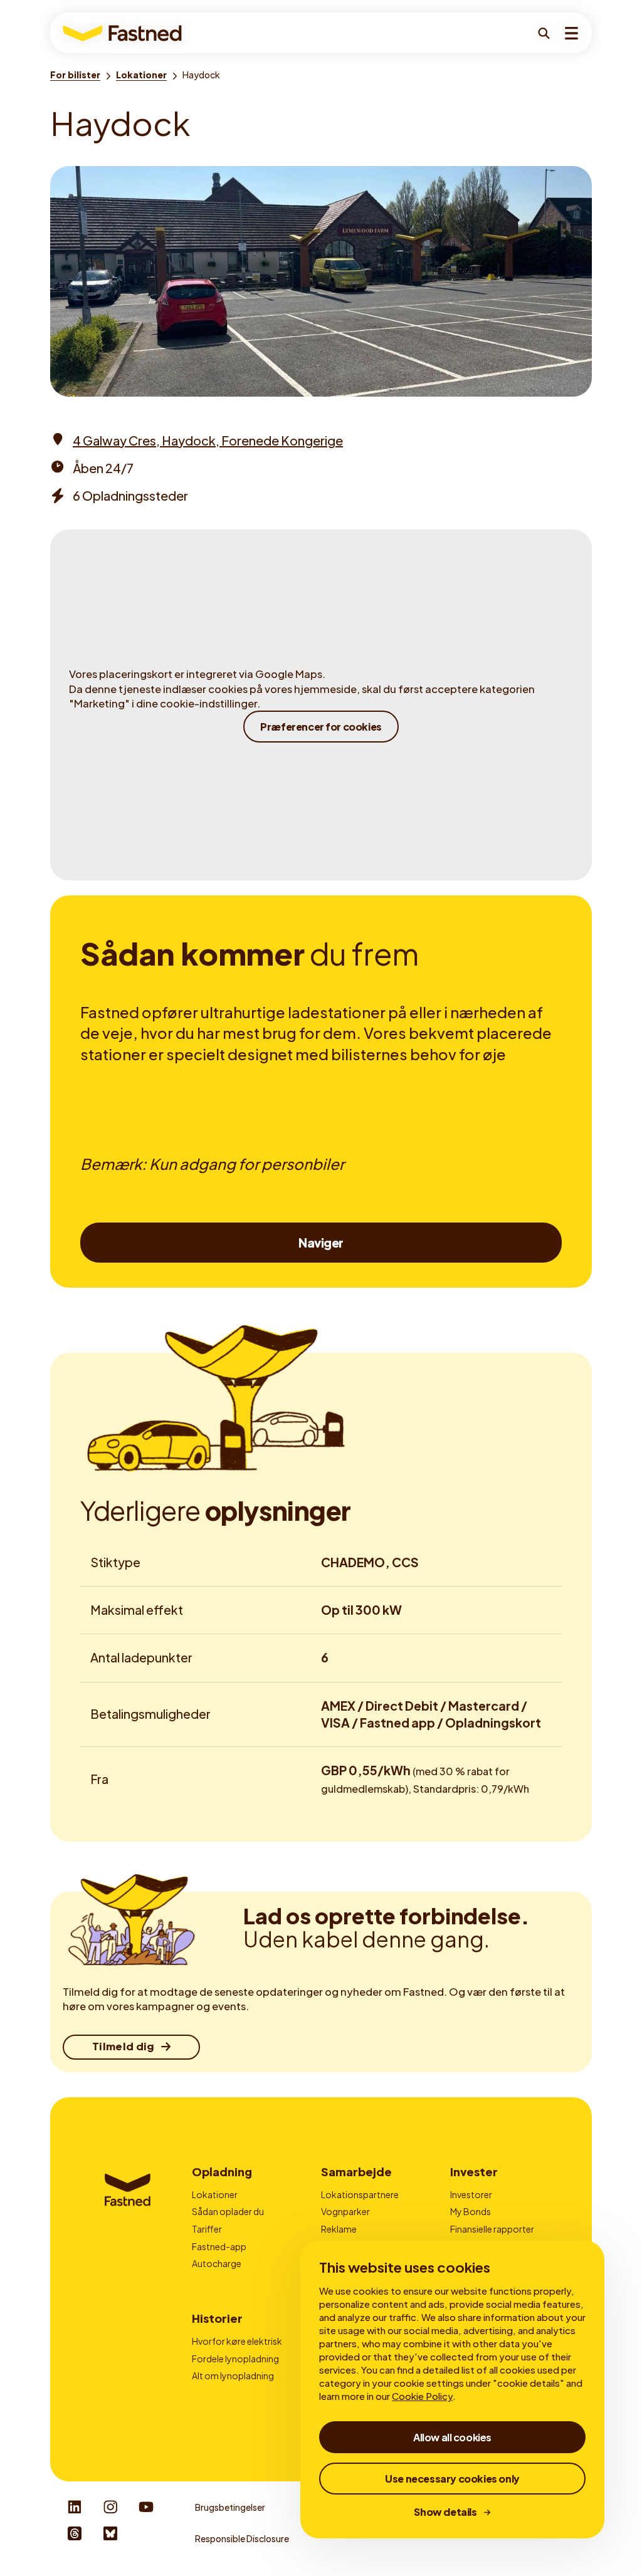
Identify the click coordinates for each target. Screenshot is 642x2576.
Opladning (222, 2172)
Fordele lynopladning (235, 2359)
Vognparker (345, 2211)
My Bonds (471, 2211)
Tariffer (207, 2229)
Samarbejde (356, 2172)
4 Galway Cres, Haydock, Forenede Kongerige (208, 440)
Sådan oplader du (228, 2211)
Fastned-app (219, 2246)
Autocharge (217, 2263)
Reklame (339, 2229)
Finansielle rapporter (492, 2229)
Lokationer (215, 2194)
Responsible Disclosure (242, 2538)
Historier (217, 2318)
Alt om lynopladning (233, 2375)
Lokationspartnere (360, 2194)
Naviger (321, 1243)
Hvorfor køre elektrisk (237, 2341)
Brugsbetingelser (230, 2507)
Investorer (471, 2194)
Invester (474, 2172)
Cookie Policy (422, 2396)
